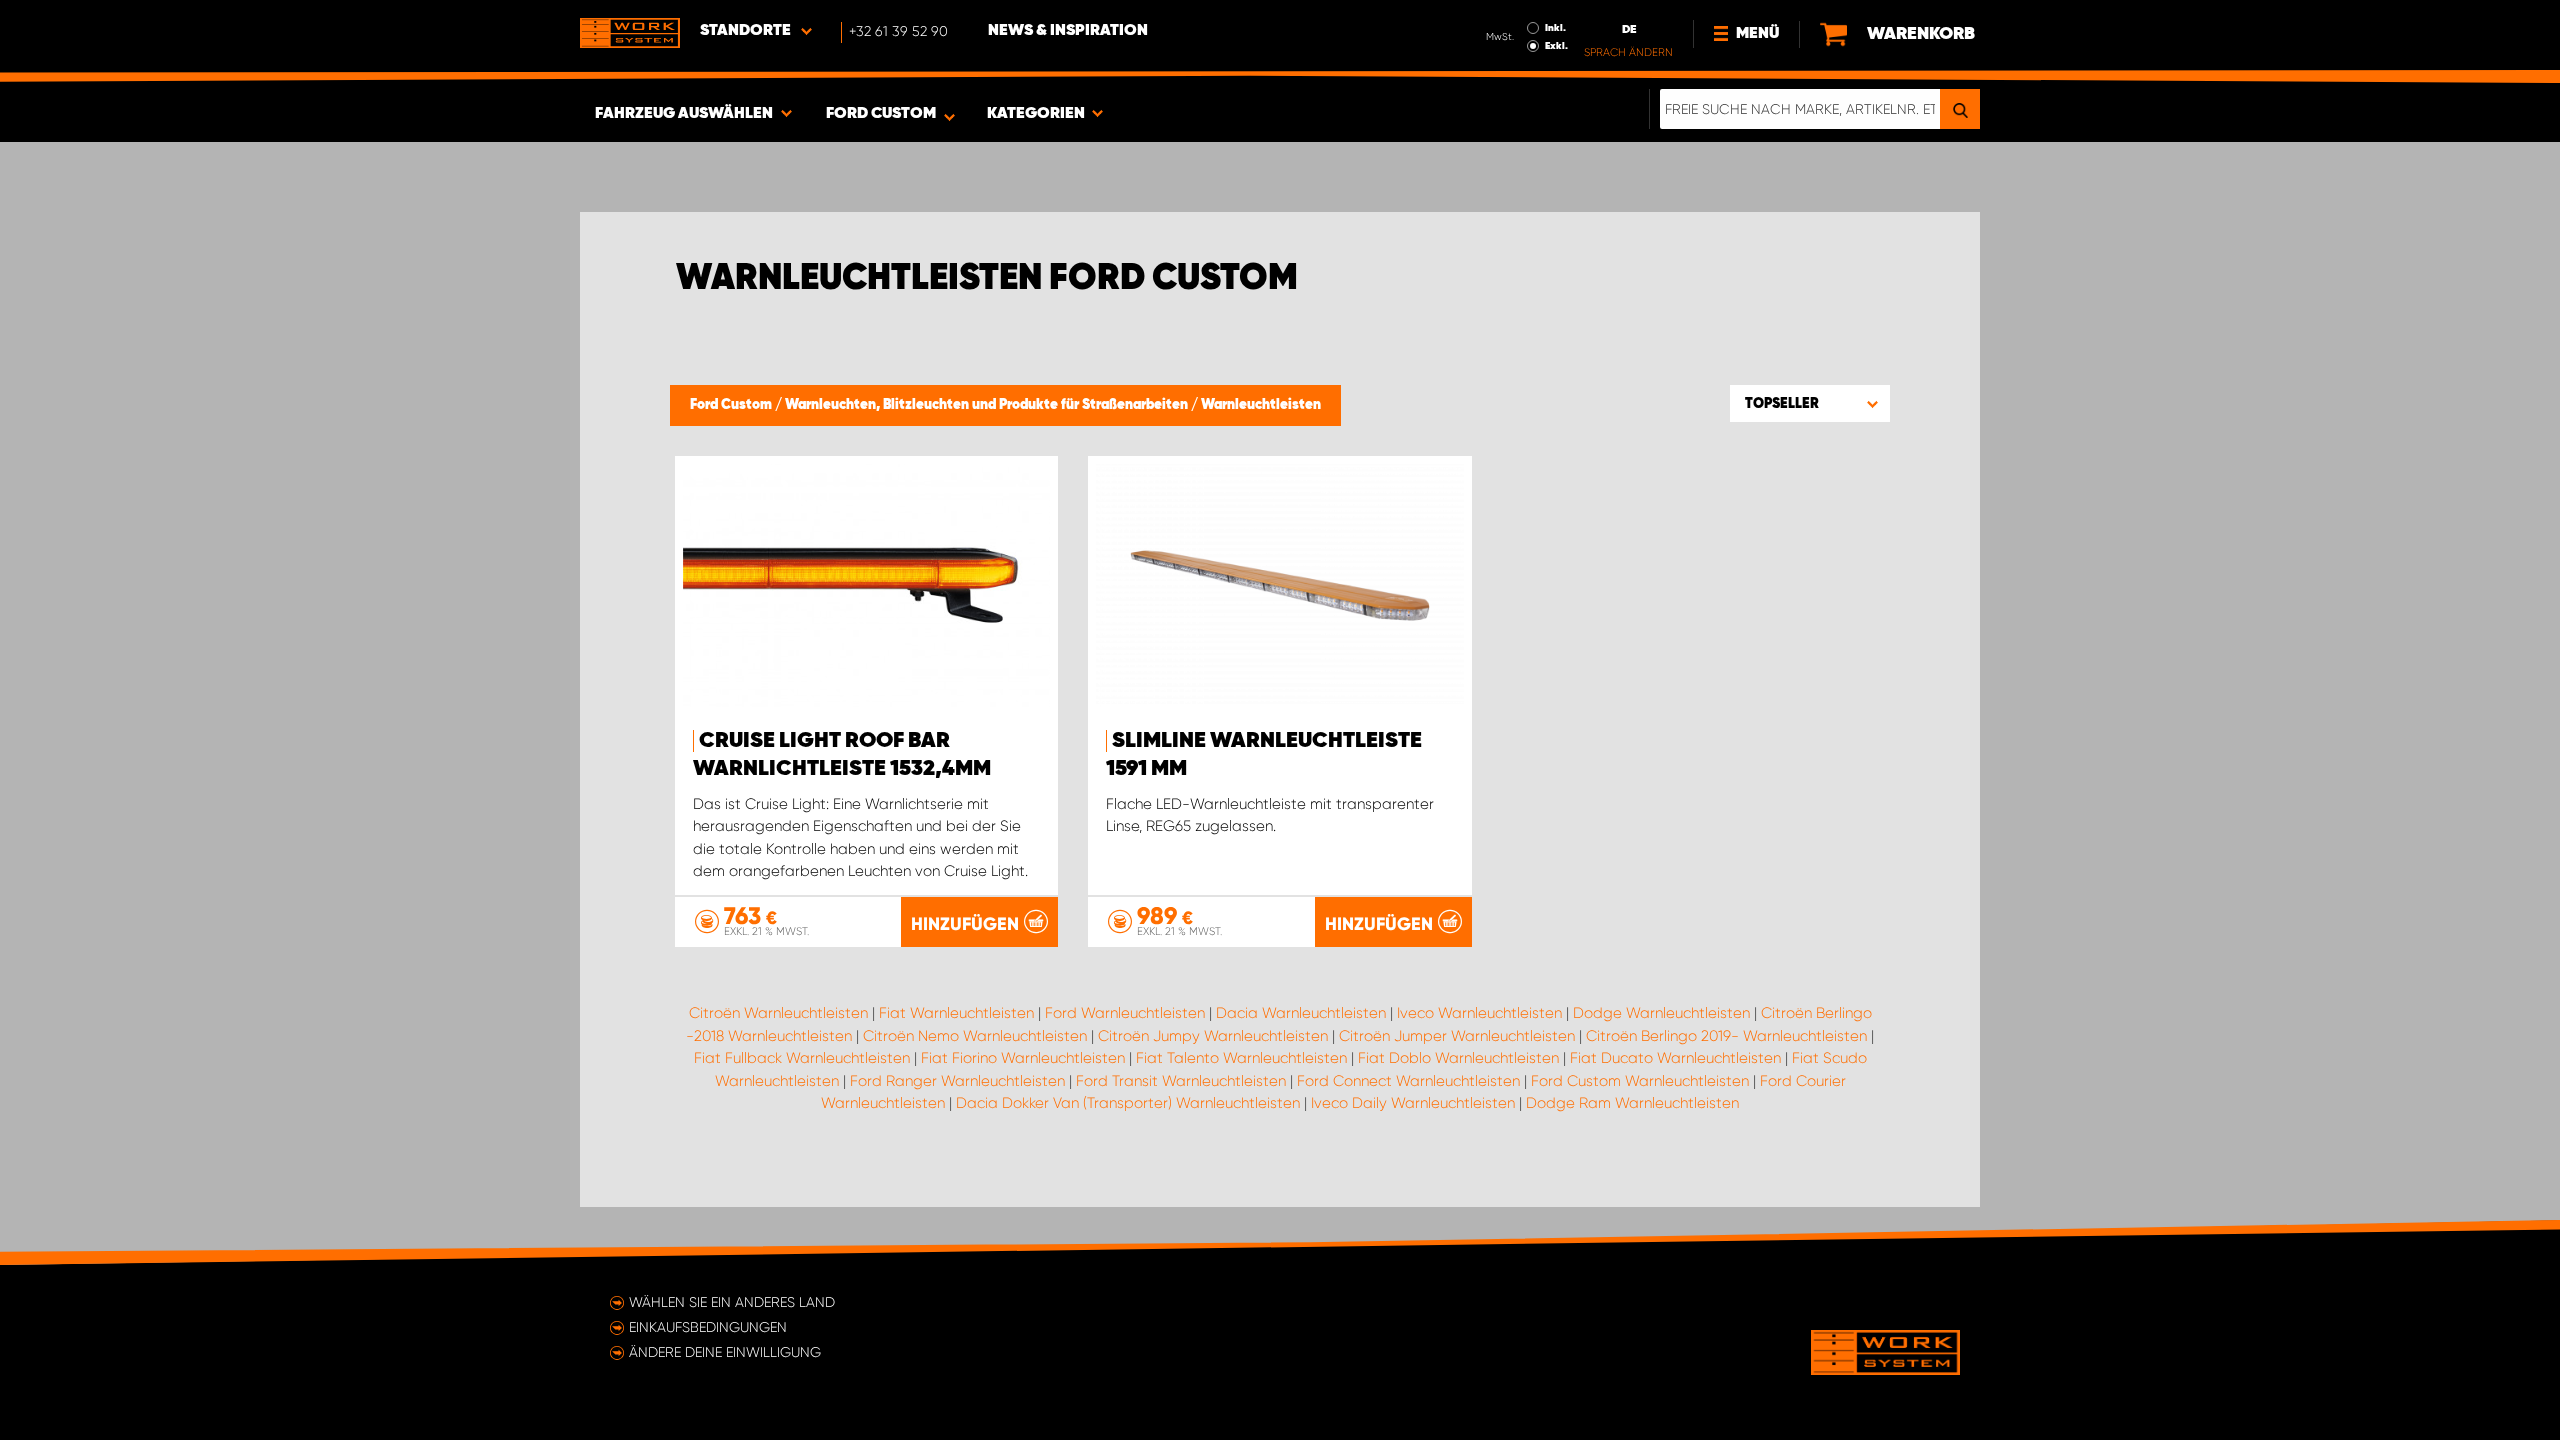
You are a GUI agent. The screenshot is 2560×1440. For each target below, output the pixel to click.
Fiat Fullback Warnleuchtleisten (802, 1058)
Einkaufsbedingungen (708, 1327)
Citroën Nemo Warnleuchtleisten (975, 1036)
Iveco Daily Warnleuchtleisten (1413, 1103)
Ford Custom (732, 405)
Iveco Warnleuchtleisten (1479, 1013)
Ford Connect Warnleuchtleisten (1408, 1081)
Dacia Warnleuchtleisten (1301, 1013)
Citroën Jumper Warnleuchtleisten (1457, 1036)
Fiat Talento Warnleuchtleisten (1241, 1058)
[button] (1810, 403)
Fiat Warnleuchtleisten (956, 1013)
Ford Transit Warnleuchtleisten (1181, 1081)
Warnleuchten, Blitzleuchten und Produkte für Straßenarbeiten (988, 405)
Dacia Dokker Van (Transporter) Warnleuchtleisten (1128, 1103)
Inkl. (1555, 28)
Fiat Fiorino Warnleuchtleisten (1023, 1058)
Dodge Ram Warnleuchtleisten (1632, 1103)
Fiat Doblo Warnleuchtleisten (1458, 1058)
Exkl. (1556, 46)
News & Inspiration (1068, 31)
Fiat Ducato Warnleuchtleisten (1675, 1058)
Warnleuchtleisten (1261, 405)
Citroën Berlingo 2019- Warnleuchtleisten (1726, 1036)
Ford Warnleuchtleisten (1125, 1013)
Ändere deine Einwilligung (725, 1352)
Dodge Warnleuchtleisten (1661, 1013)
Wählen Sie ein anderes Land (732, 1302)
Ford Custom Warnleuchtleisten (1640, 1081)
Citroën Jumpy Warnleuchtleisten (1213, 1036)
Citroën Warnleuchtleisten (778, 1013)
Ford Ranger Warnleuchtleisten (957, 1081)
